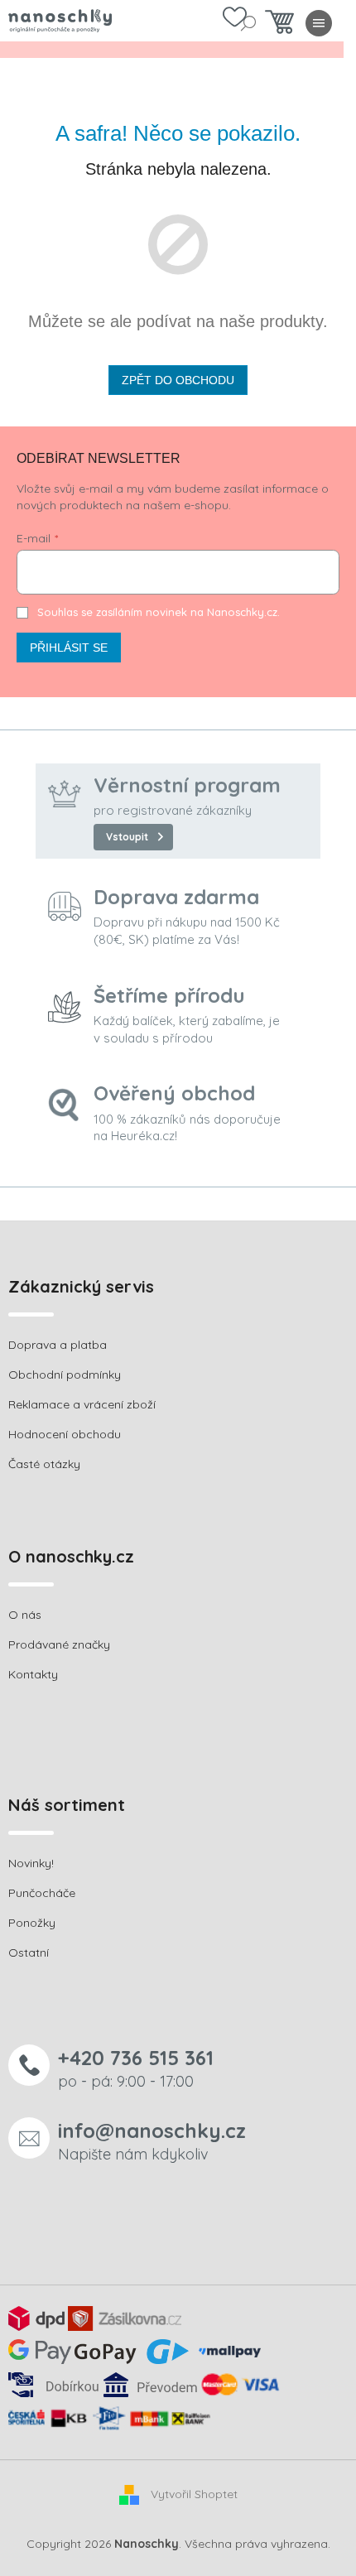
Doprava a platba (58, 1345)
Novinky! (31, 1863)
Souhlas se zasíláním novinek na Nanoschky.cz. (159, 612)
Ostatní (29, 1952)
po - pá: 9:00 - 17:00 (136, 2068)
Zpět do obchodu (178, 380)
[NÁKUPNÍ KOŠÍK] (279, 26)
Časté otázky (44, 1464)
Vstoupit (127, 837)
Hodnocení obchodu (65, 1434)
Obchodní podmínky (65, 1375)
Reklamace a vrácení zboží (82, 1404)
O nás (25, 1615)
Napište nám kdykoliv (152, 2141)
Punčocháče (42, 1893)
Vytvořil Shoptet (194, 2494)
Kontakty (33, 1674)
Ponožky (32, 1923)
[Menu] (319, 23)
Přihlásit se (69, 648)
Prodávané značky (59, 1644)
